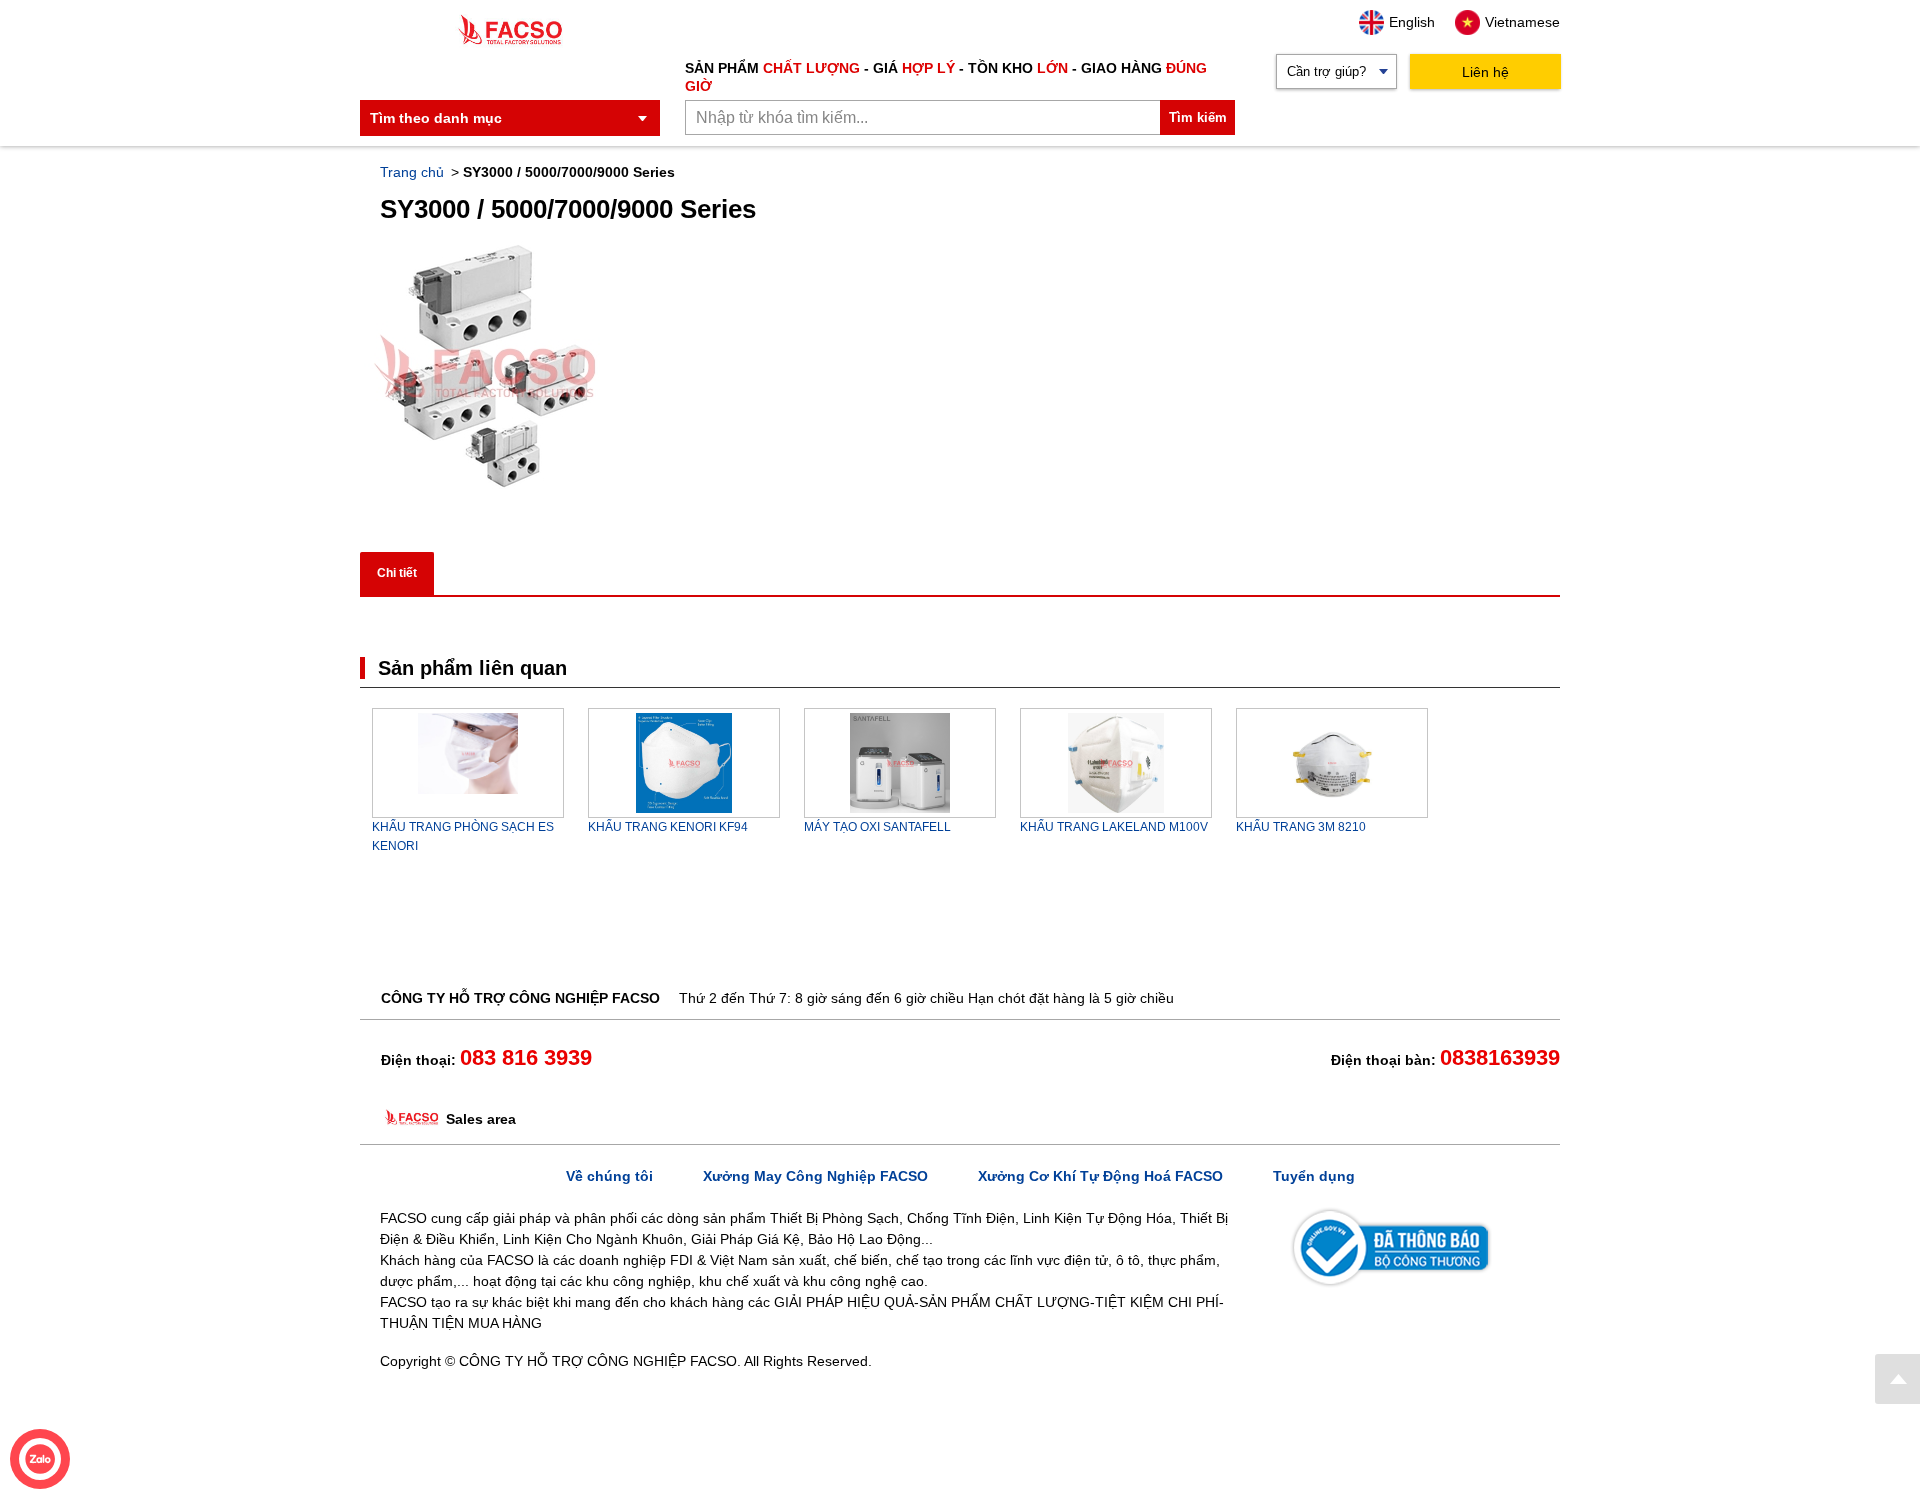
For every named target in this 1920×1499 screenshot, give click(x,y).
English (1412, 22)
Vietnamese (1522, 22)
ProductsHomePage (1897, 1379)
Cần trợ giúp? (1326, 71)
